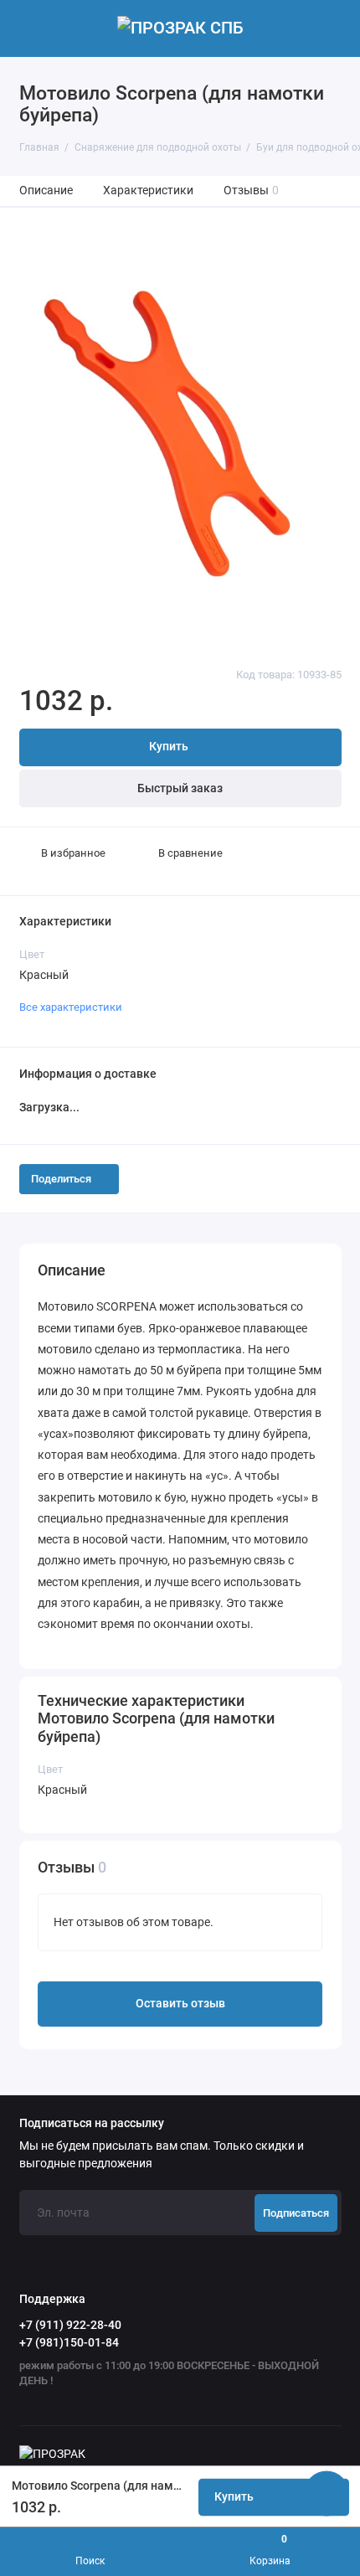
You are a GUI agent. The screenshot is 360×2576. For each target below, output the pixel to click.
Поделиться (61, 1179)
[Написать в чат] (327, 2493)
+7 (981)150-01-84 (69, 2342)
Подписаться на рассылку (92, 2124)
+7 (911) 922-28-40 (70, 2325)
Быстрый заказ (180, 788)
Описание (46, 191)
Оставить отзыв (180, 2004)
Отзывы (252, 191)
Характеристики (148, 191)
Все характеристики (71, 1007)
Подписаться (296, 2213)
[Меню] (28, 28)
